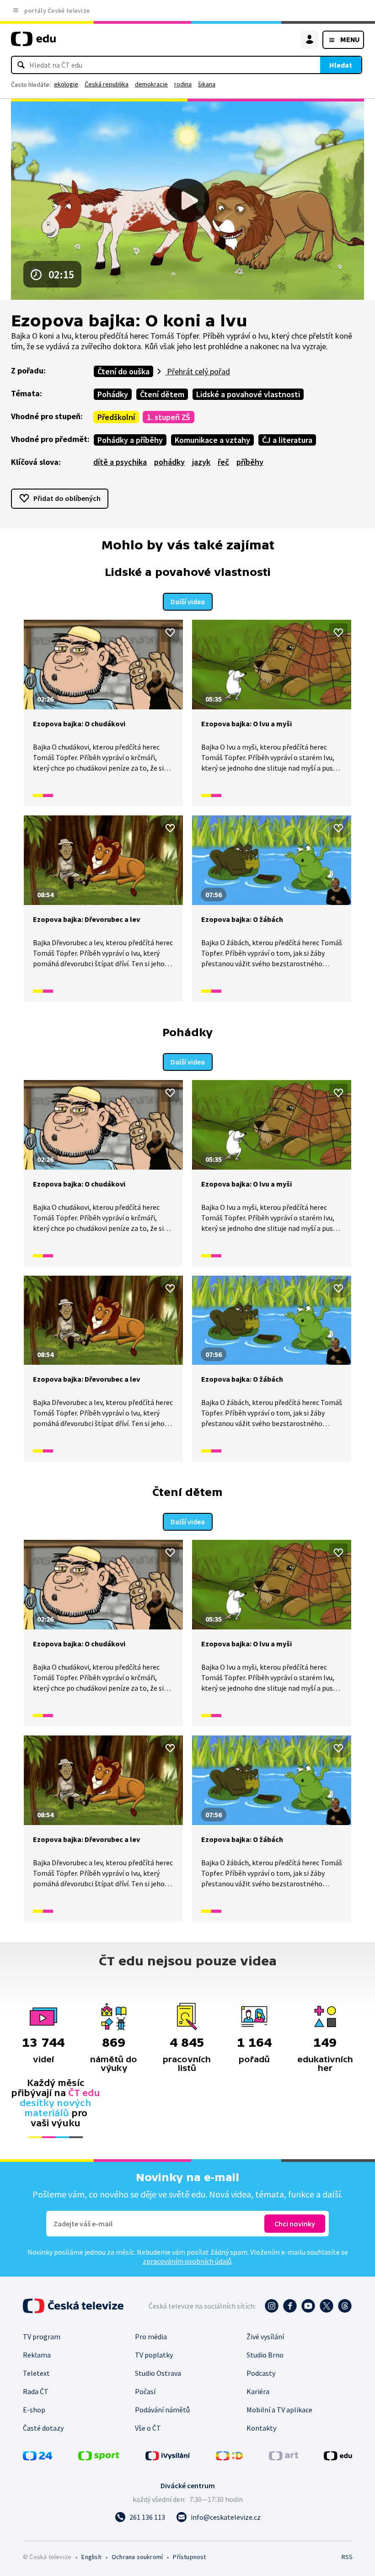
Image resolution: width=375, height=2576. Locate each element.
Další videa (188, 601)
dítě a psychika (120, 462)
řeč (223, 462)
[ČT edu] (33, 43)
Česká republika (107, 84)
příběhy (250, 462)
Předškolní (116, 417)
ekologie (66, 84)
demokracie (151, 84)
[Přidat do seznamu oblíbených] (170, 633)
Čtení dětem (162, 394)
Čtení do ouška (123, 371)
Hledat (341, 65)
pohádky (169, 462)
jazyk (201, 462)
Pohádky (113, 394)
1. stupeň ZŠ (169, 417)
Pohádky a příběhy (130, 440)
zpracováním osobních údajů (187, 2261)
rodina (183, 84)
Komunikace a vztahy (212, 440)
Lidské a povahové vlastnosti (248, 394)
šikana (207, 84)
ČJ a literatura (287, 440)
